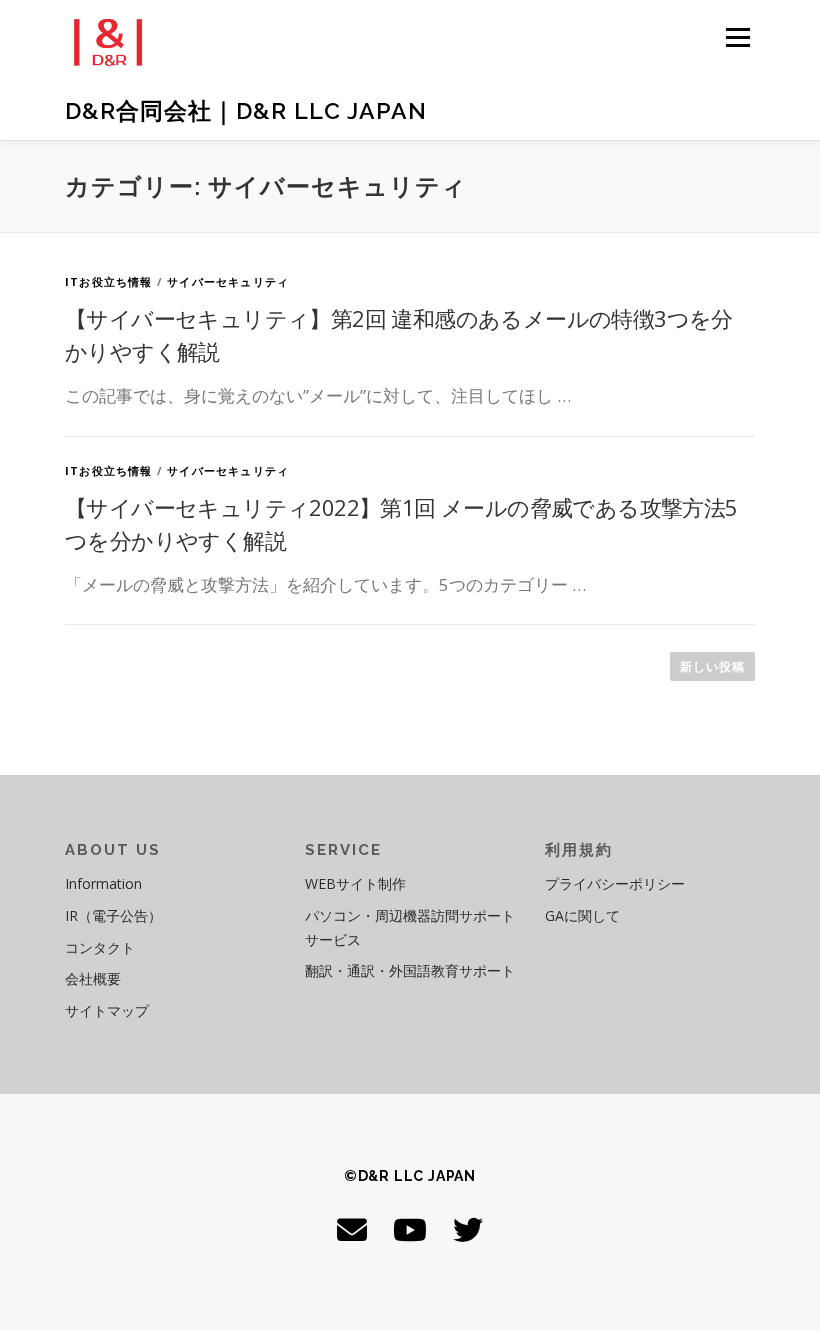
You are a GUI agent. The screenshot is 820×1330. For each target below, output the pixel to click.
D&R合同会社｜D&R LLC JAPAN (246, 110)
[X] (468, 1229)
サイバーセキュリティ (228, 281)
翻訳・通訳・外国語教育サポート (410, 970)
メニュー (737, 37)
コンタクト (100, 947)
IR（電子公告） (113, 915)
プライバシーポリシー (615, 883)
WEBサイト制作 (355, 883)
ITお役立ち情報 (109, 281)
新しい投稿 (712, 666)
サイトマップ (107, 1010)
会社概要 (93, 978)
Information (103, 883)
